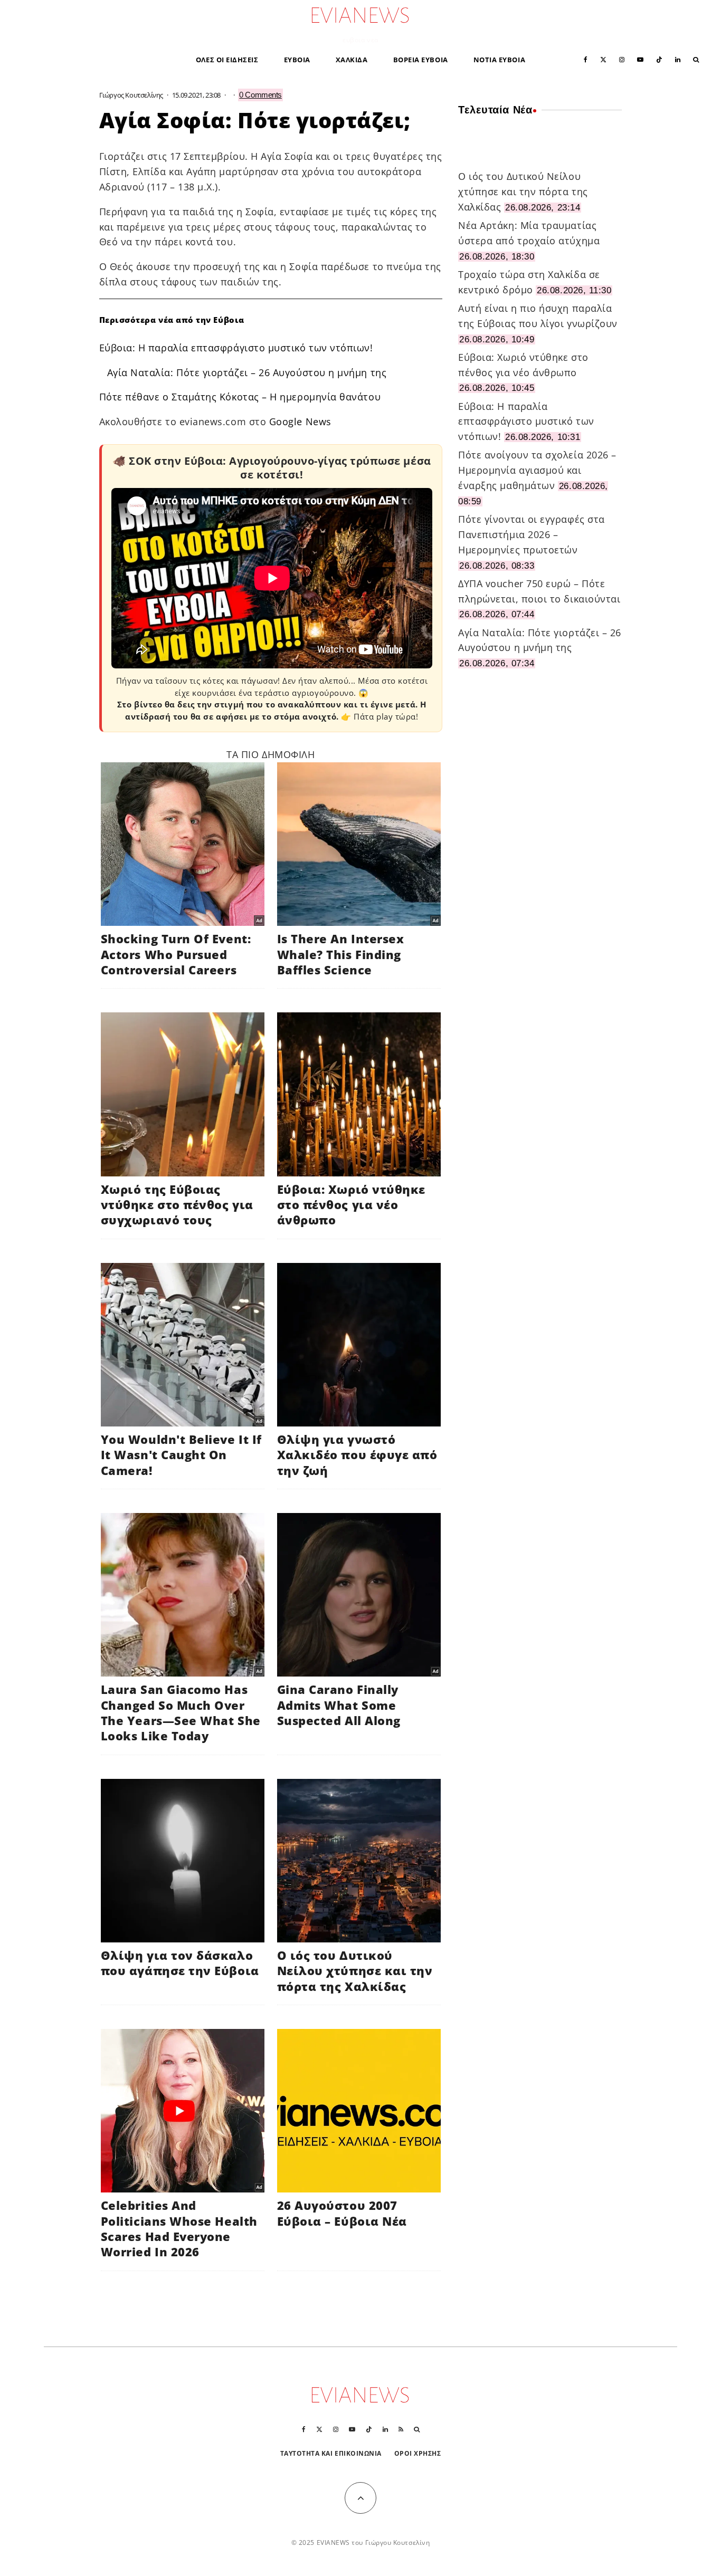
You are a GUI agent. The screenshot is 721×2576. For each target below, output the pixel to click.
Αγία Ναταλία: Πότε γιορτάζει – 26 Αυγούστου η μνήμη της (247, 372)
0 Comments (260, 95)
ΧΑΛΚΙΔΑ (352, 60)
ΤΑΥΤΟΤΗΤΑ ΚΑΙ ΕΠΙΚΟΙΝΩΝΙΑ (331, 2453)
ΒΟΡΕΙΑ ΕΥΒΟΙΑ (421, 60)
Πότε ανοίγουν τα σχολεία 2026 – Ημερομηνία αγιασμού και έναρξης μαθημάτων (537, 470)
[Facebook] (586, 59)
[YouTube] (640, 59)
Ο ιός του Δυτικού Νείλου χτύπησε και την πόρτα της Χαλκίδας (523, 191)
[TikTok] (659, 59)
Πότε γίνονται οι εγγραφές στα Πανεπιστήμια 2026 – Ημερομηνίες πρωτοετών (532, 534)
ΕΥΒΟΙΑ (297, 60)
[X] (603, 59)
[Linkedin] (678, 59)
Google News (300, 422)
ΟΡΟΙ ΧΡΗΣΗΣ (418, 2453)
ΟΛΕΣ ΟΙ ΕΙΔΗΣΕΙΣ (227, 60)
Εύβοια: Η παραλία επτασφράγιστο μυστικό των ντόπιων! (236, 348)
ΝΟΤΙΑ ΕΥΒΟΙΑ (499, 60)
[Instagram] (622, 59)
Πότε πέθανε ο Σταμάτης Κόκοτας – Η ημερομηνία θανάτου (240, 397)
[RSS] (401, 2429)
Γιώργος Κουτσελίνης (131, 95)
